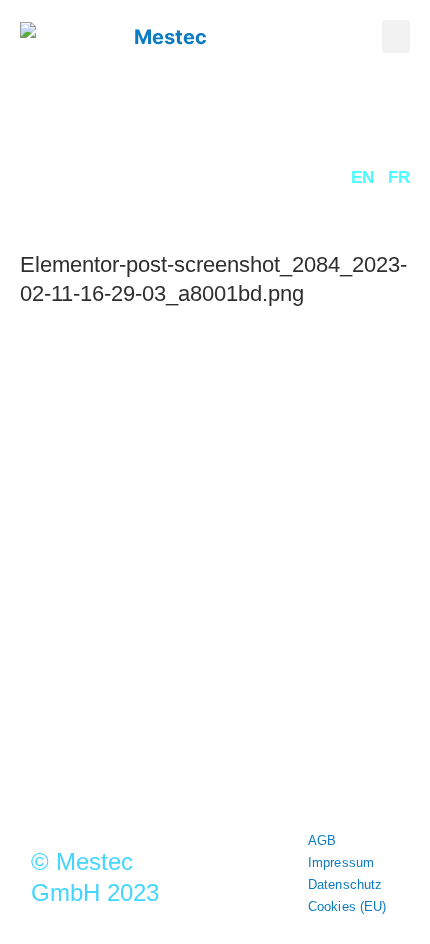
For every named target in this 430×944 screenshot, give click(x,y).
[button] (396, 36)
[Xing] (163, 611)
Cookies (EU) (347, 906)
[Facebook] (267, 611)
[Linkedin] (215, 611)
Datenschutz (345, 884)
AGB (322, 840)
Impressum (341, 862)
